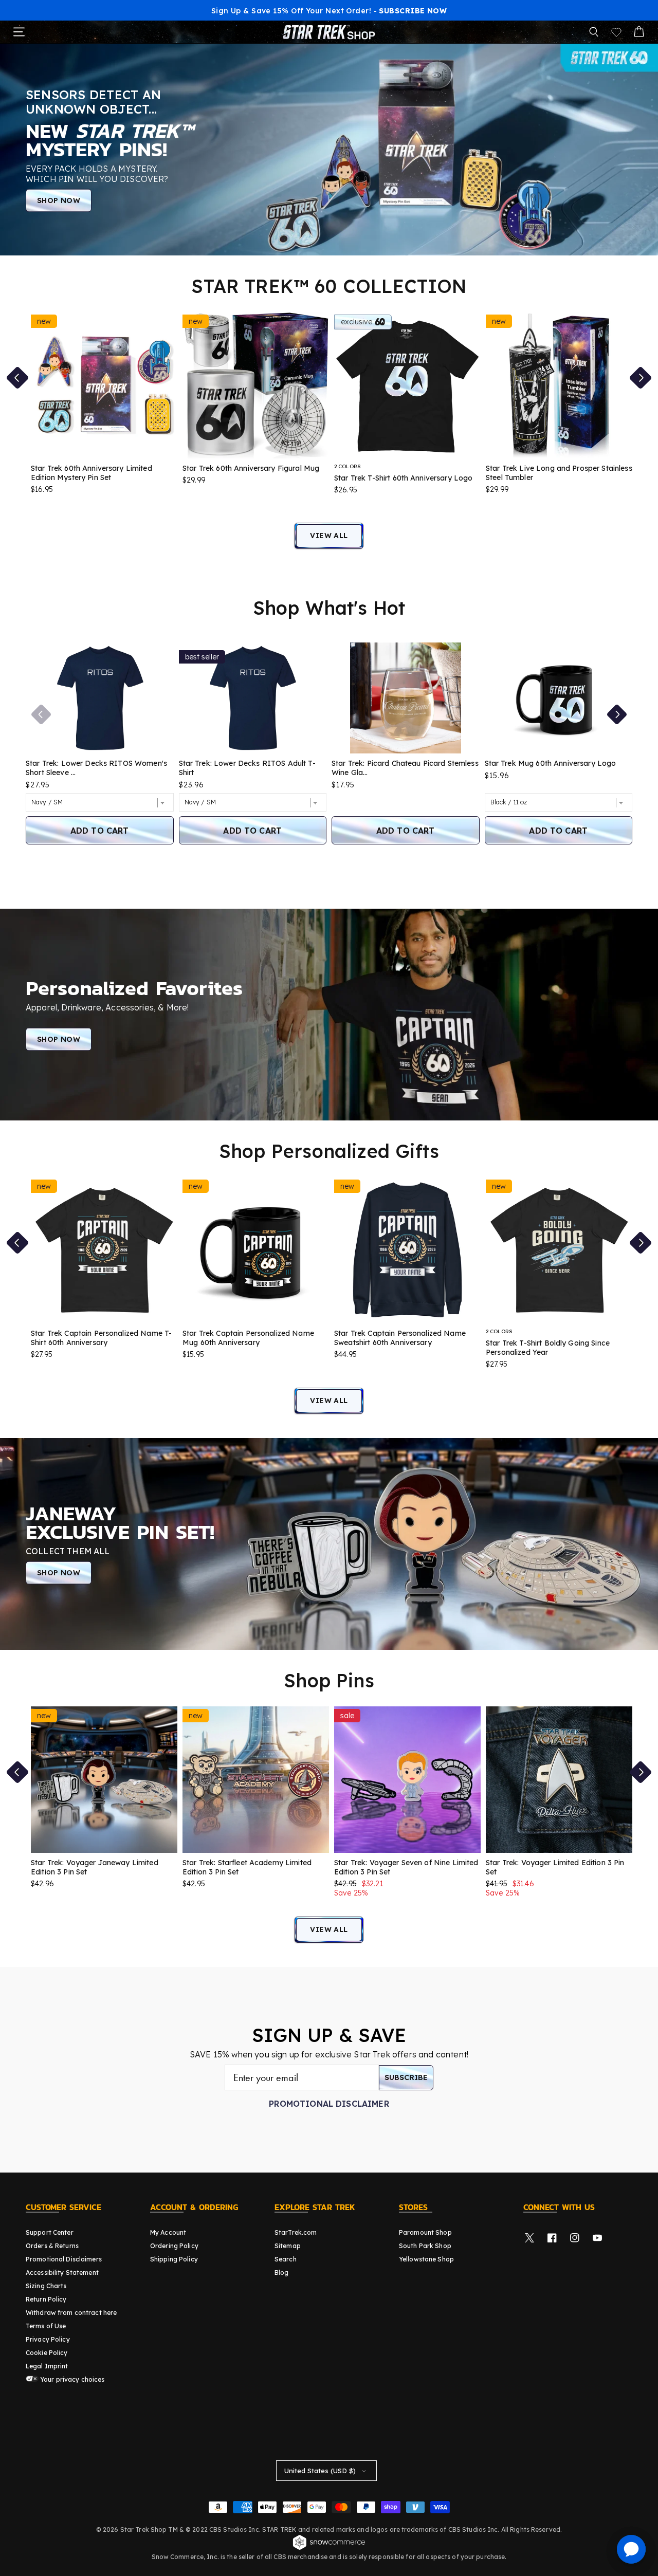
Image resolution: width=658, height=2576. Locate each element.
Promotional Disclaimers (64, 2259)
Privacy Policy (48, 2339)
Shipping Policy (174, 2259)
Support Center (50, 2232)
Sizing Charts (46, 2286)
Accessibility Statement (62, 2273)
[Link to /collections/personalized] (329, 1014)
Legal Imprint (47, 2366)
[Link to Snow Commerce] (329, 2548)
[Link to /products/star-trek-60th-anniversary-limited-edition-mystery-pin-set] (329, 149)
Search (286, 2259)
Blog (281, 2273)
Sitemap (288, 2246)
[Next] (617, 714)
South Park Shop (425, 2246)
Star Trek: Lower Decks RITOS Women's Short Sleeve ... (96, 768)
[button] (594, 32)
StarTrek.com (296, 2232)
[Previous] (41, 714)
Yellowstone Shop (426, 2259)
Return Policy (46, 2299)
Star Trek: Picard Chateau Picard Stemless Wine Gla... (405, 768)
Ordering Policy (174, 2246)
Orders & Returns (52, 2246)
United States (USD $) (320, 2471)
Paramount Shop (425, 2232)
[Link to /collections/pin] (329, 1544)
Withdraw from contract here (71, 2313)
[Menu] (19, 32)
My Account (168, 2232)
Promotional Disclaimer (329, 2104)
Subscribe (406, 2077)
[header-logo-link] (329, 32)
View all (329, 536)
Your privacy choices (72, 2379)
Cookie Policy (47, 2353)
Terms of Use (46, 2326)
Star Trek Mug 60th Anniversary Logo (551, 763)
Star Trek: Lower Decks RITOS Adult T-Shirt (247, 768)
